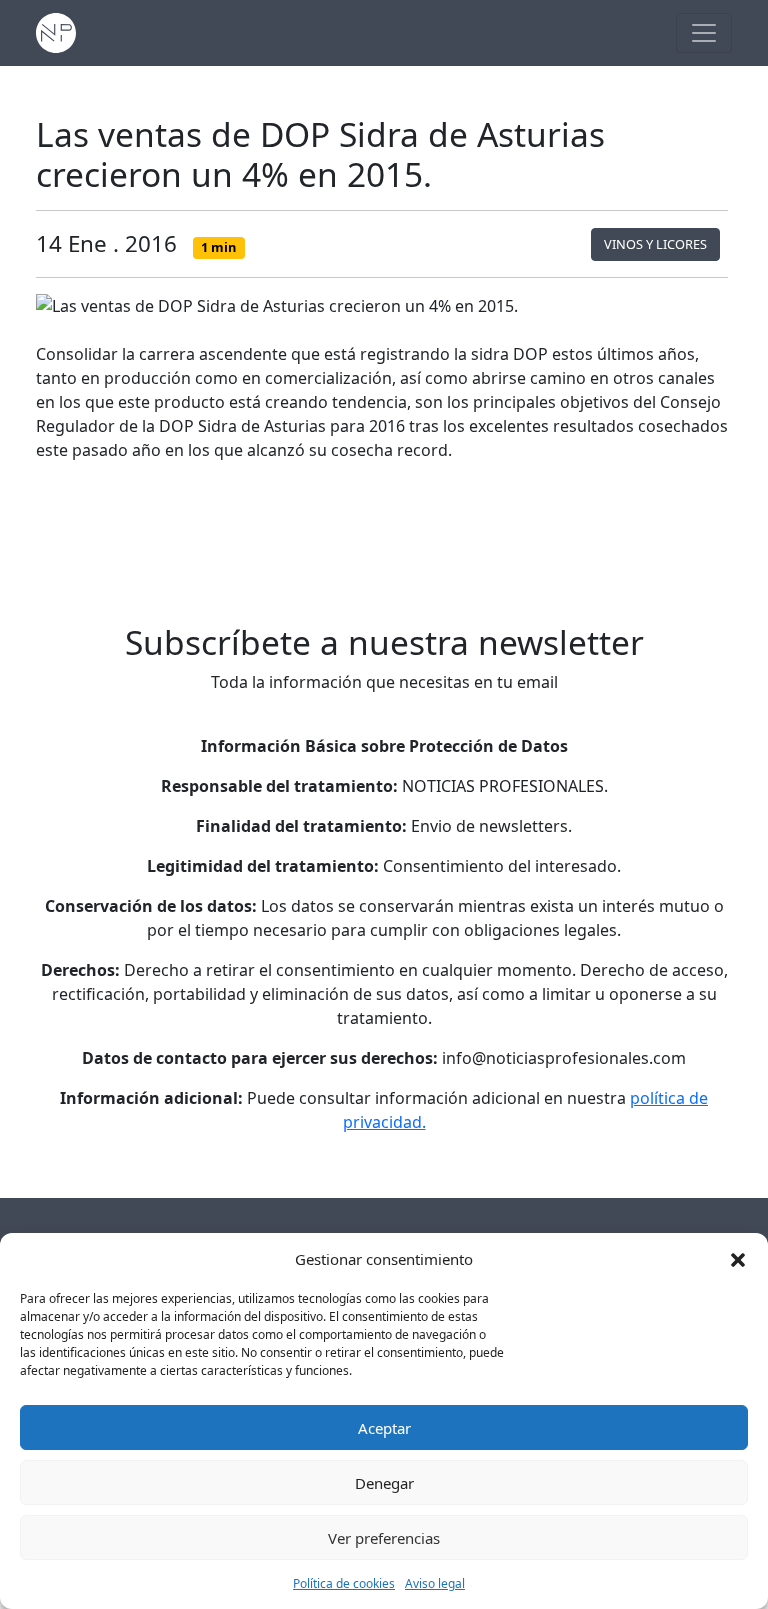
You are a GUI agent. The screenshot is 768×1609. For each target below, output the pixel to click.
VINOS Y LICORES (655, 244)
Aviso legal (435, 1583)
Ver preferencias (384, 1538)
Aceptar (384, 1428)
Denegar (384, 1483)
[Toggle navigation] (704, 33)
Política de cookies (344, 1583)
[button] (738, 1259)
